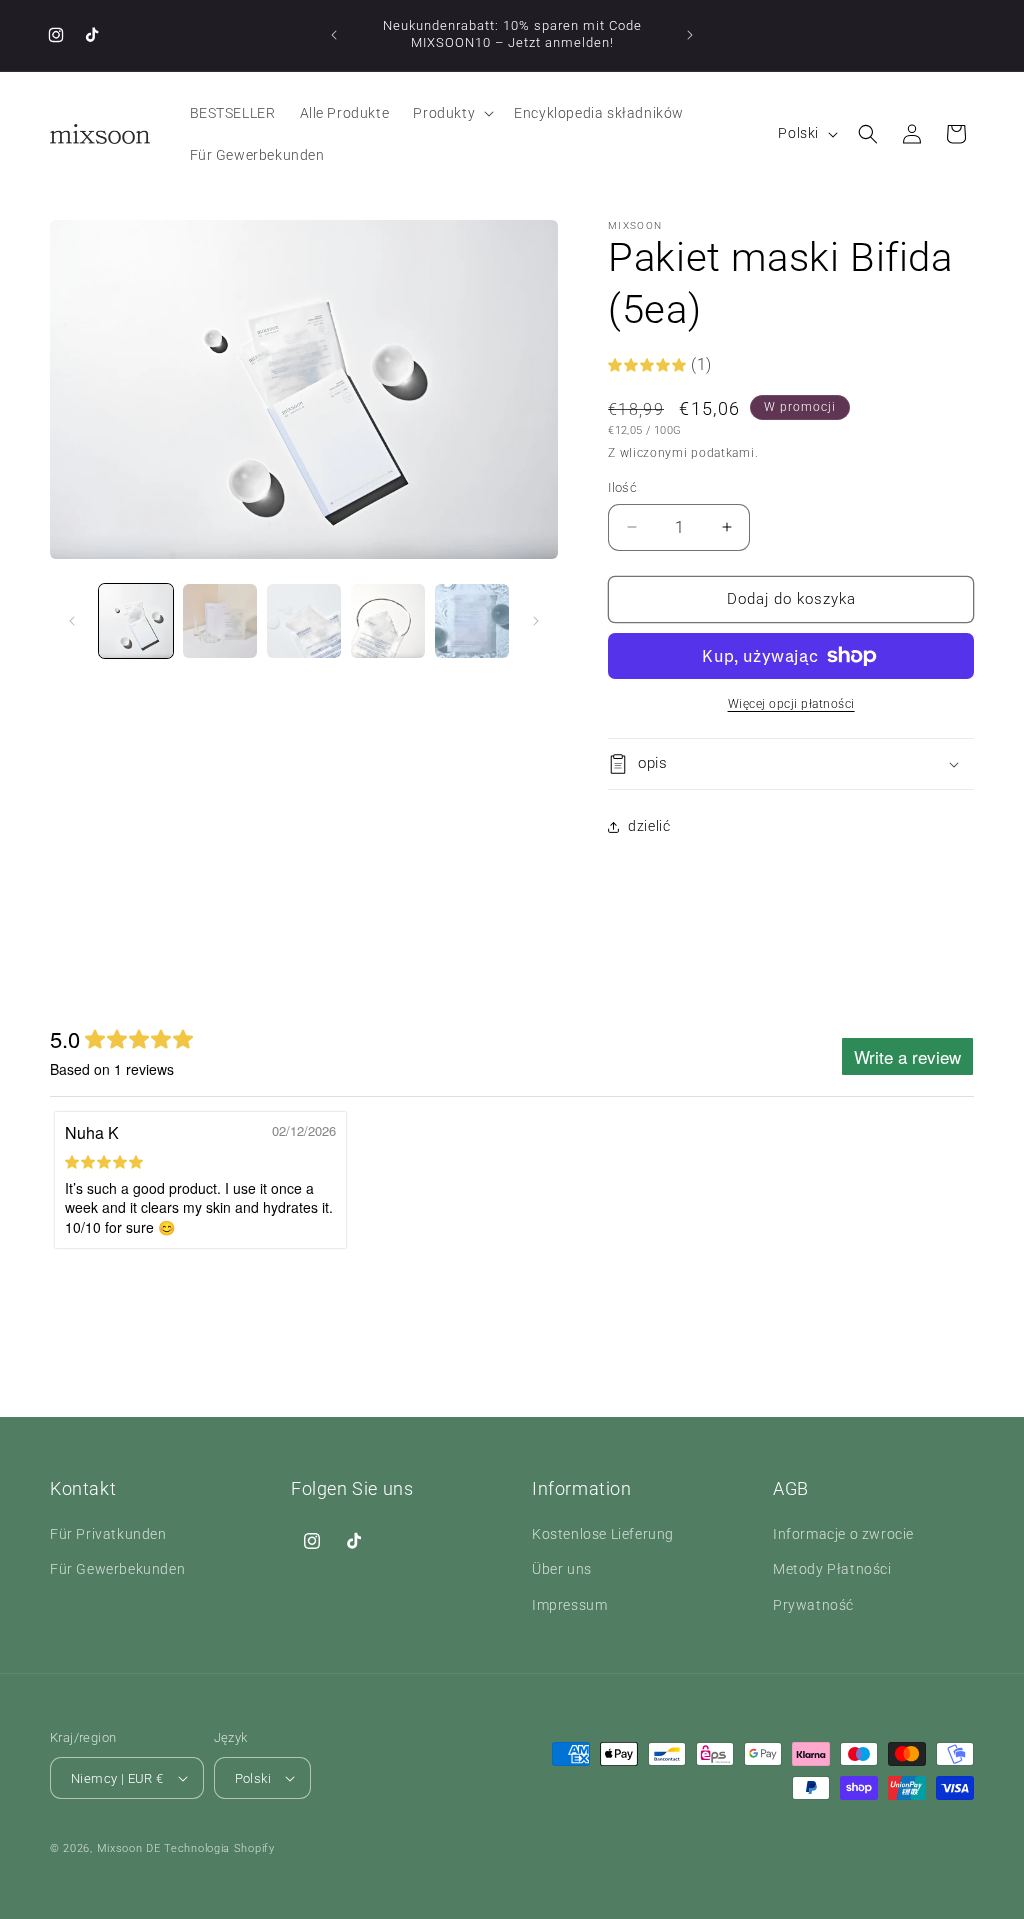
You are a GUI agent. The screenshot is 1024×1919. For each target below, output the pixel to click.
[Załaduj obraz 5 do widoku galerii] (472, 621)
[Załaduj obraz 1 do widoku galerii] (136, 621)
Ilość (622, 487)
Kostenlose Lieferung (603, 1534)
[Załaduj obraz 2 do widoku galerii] (220, 621)
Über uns (562, 1569)
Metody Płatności (832, 1569)
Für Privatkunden (108, 1534)
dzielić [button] (649, 826)
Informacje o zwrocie (843, 1534)
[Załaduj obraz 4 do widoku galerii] (388, 621)
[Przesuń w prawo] (536, 621)
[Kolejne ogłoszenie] (690, 35)
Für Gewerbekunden (117, 1569)
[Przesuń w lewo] (72, 621)
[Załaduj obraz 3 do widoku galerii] (304, 621)
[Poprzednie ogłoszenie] (334, 35)
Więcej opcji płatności (791, 704)
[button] (451, 113)
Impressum (569, 1605)
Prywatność (813, 1605)
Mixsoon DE (129, 1848)
